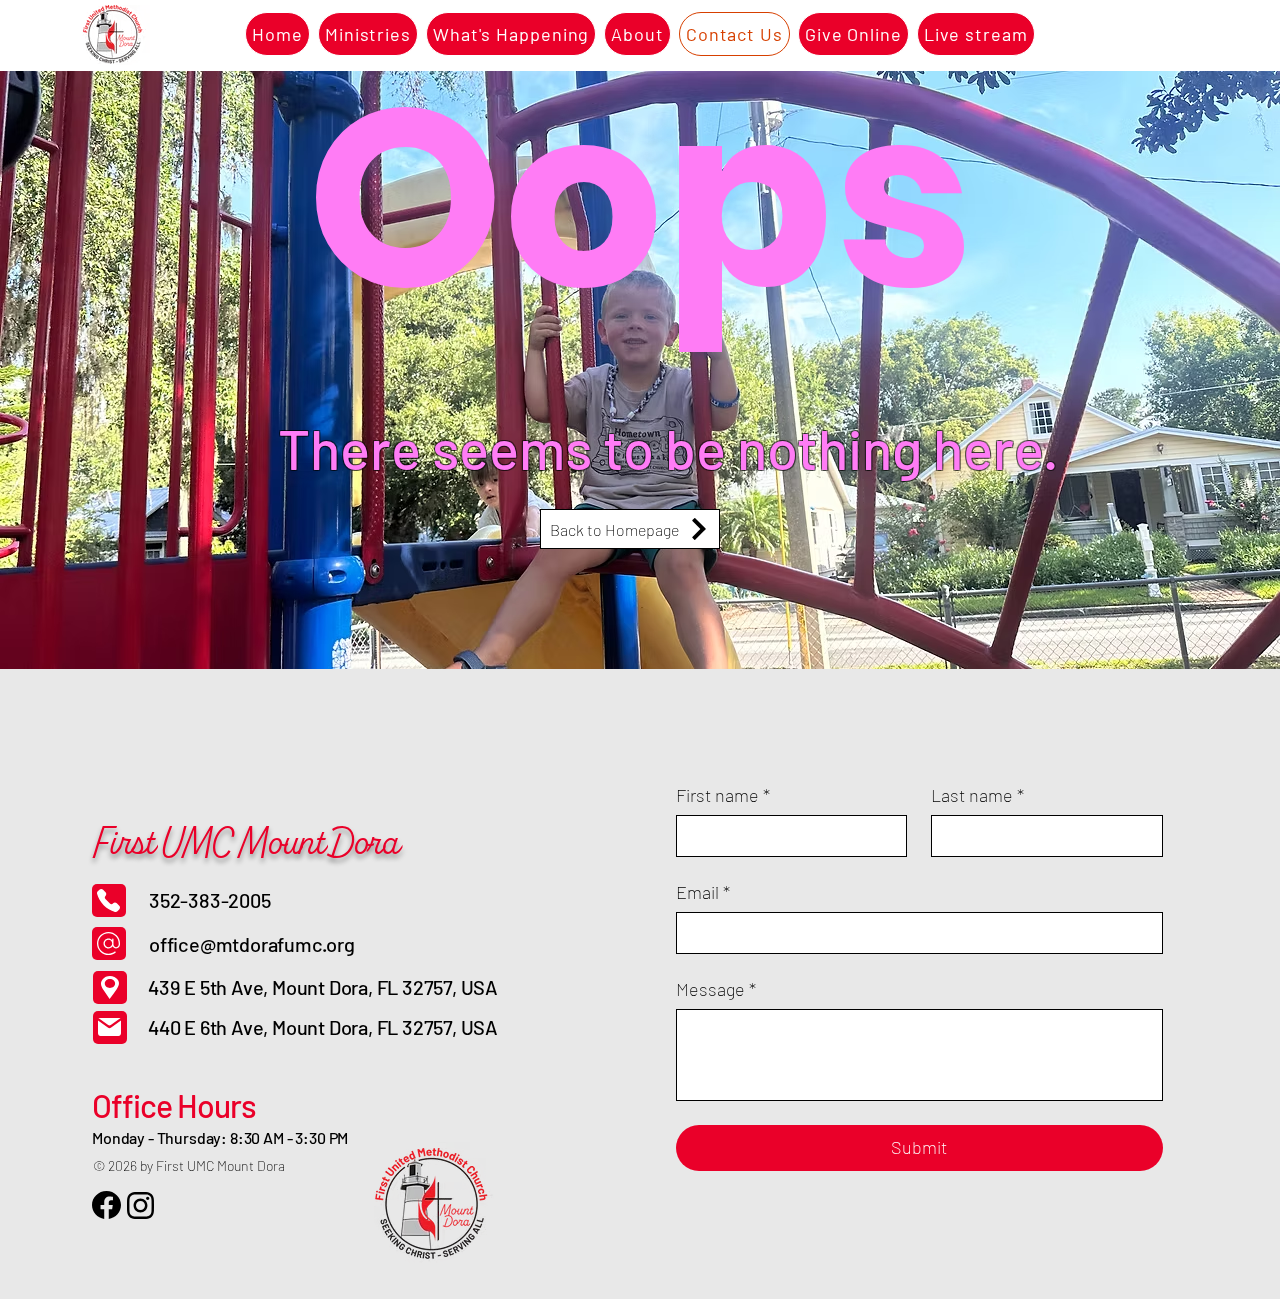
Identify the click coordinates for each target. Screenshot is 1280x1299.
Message (716, 989)
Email (703, 892)
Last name (977, 795)
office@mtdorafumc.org (252, 944)
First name (723, 795)
